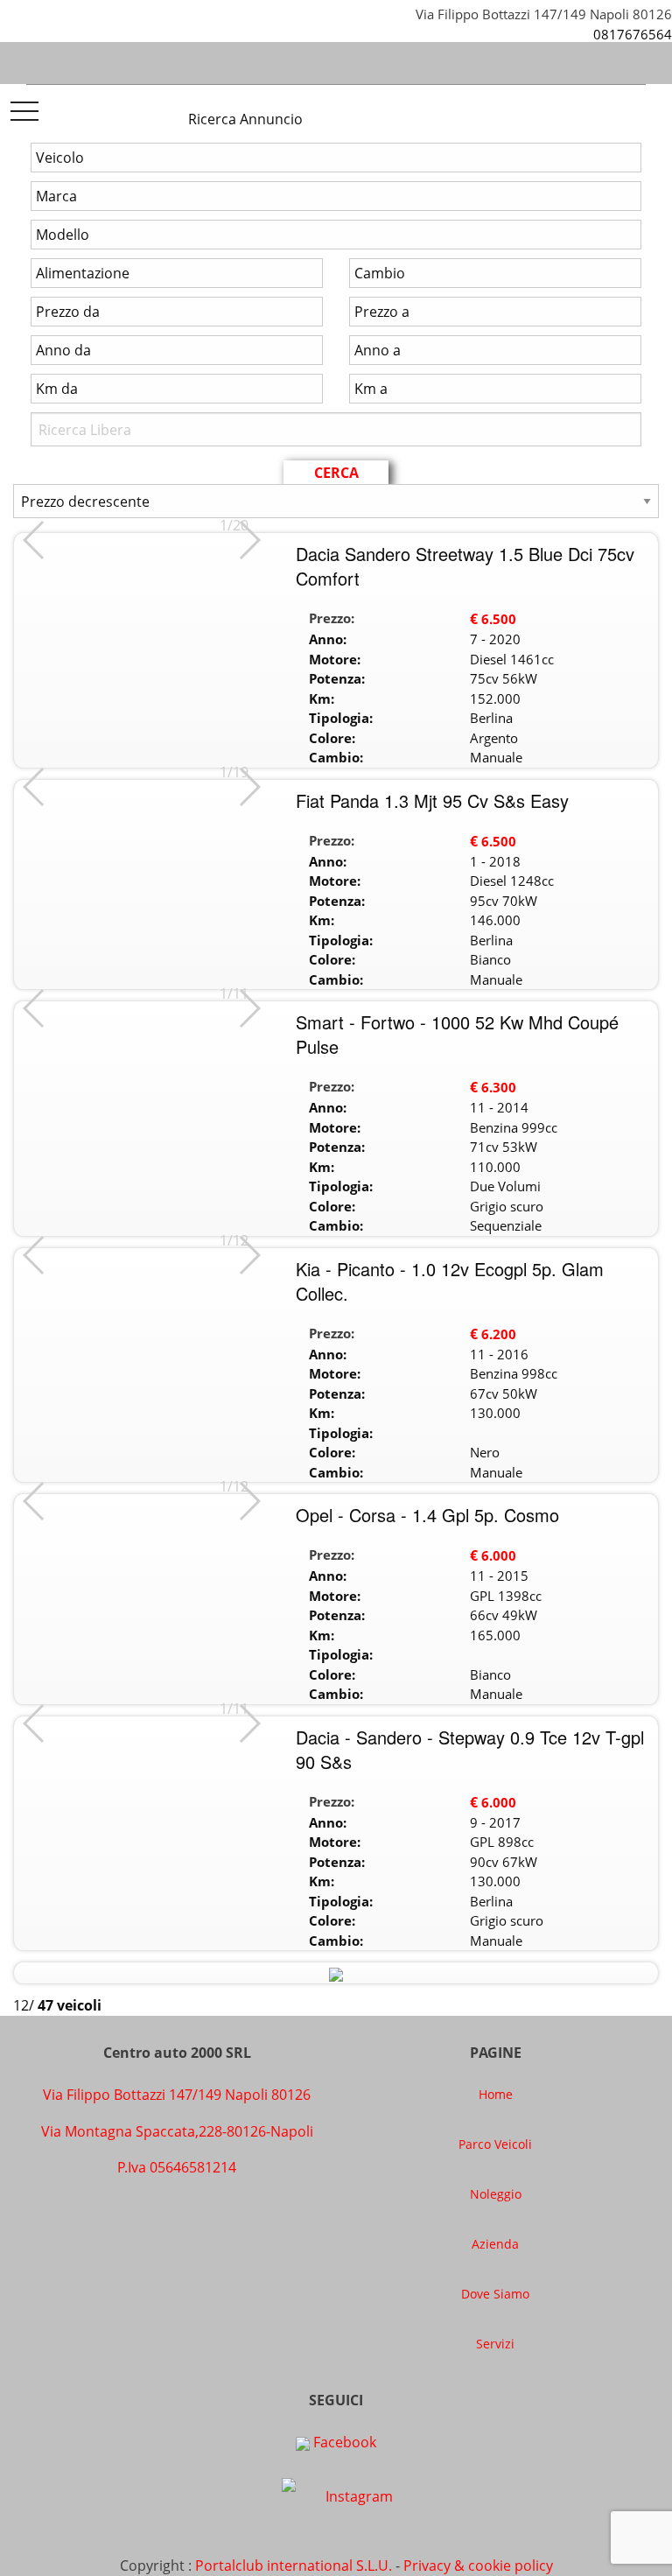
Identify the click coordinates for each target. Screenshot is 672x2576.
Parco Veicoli (495, 2144)
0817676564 (633, 34)
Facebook (343, 2442)
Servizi (495, 2344)
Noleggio (496, 2194)
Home (496, 2094)
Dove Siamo (495, 2294)
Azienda (495, 2244)
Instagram (357, 2496)
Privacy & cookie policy (478, 2565)
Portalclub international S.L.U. (294, 2565)
